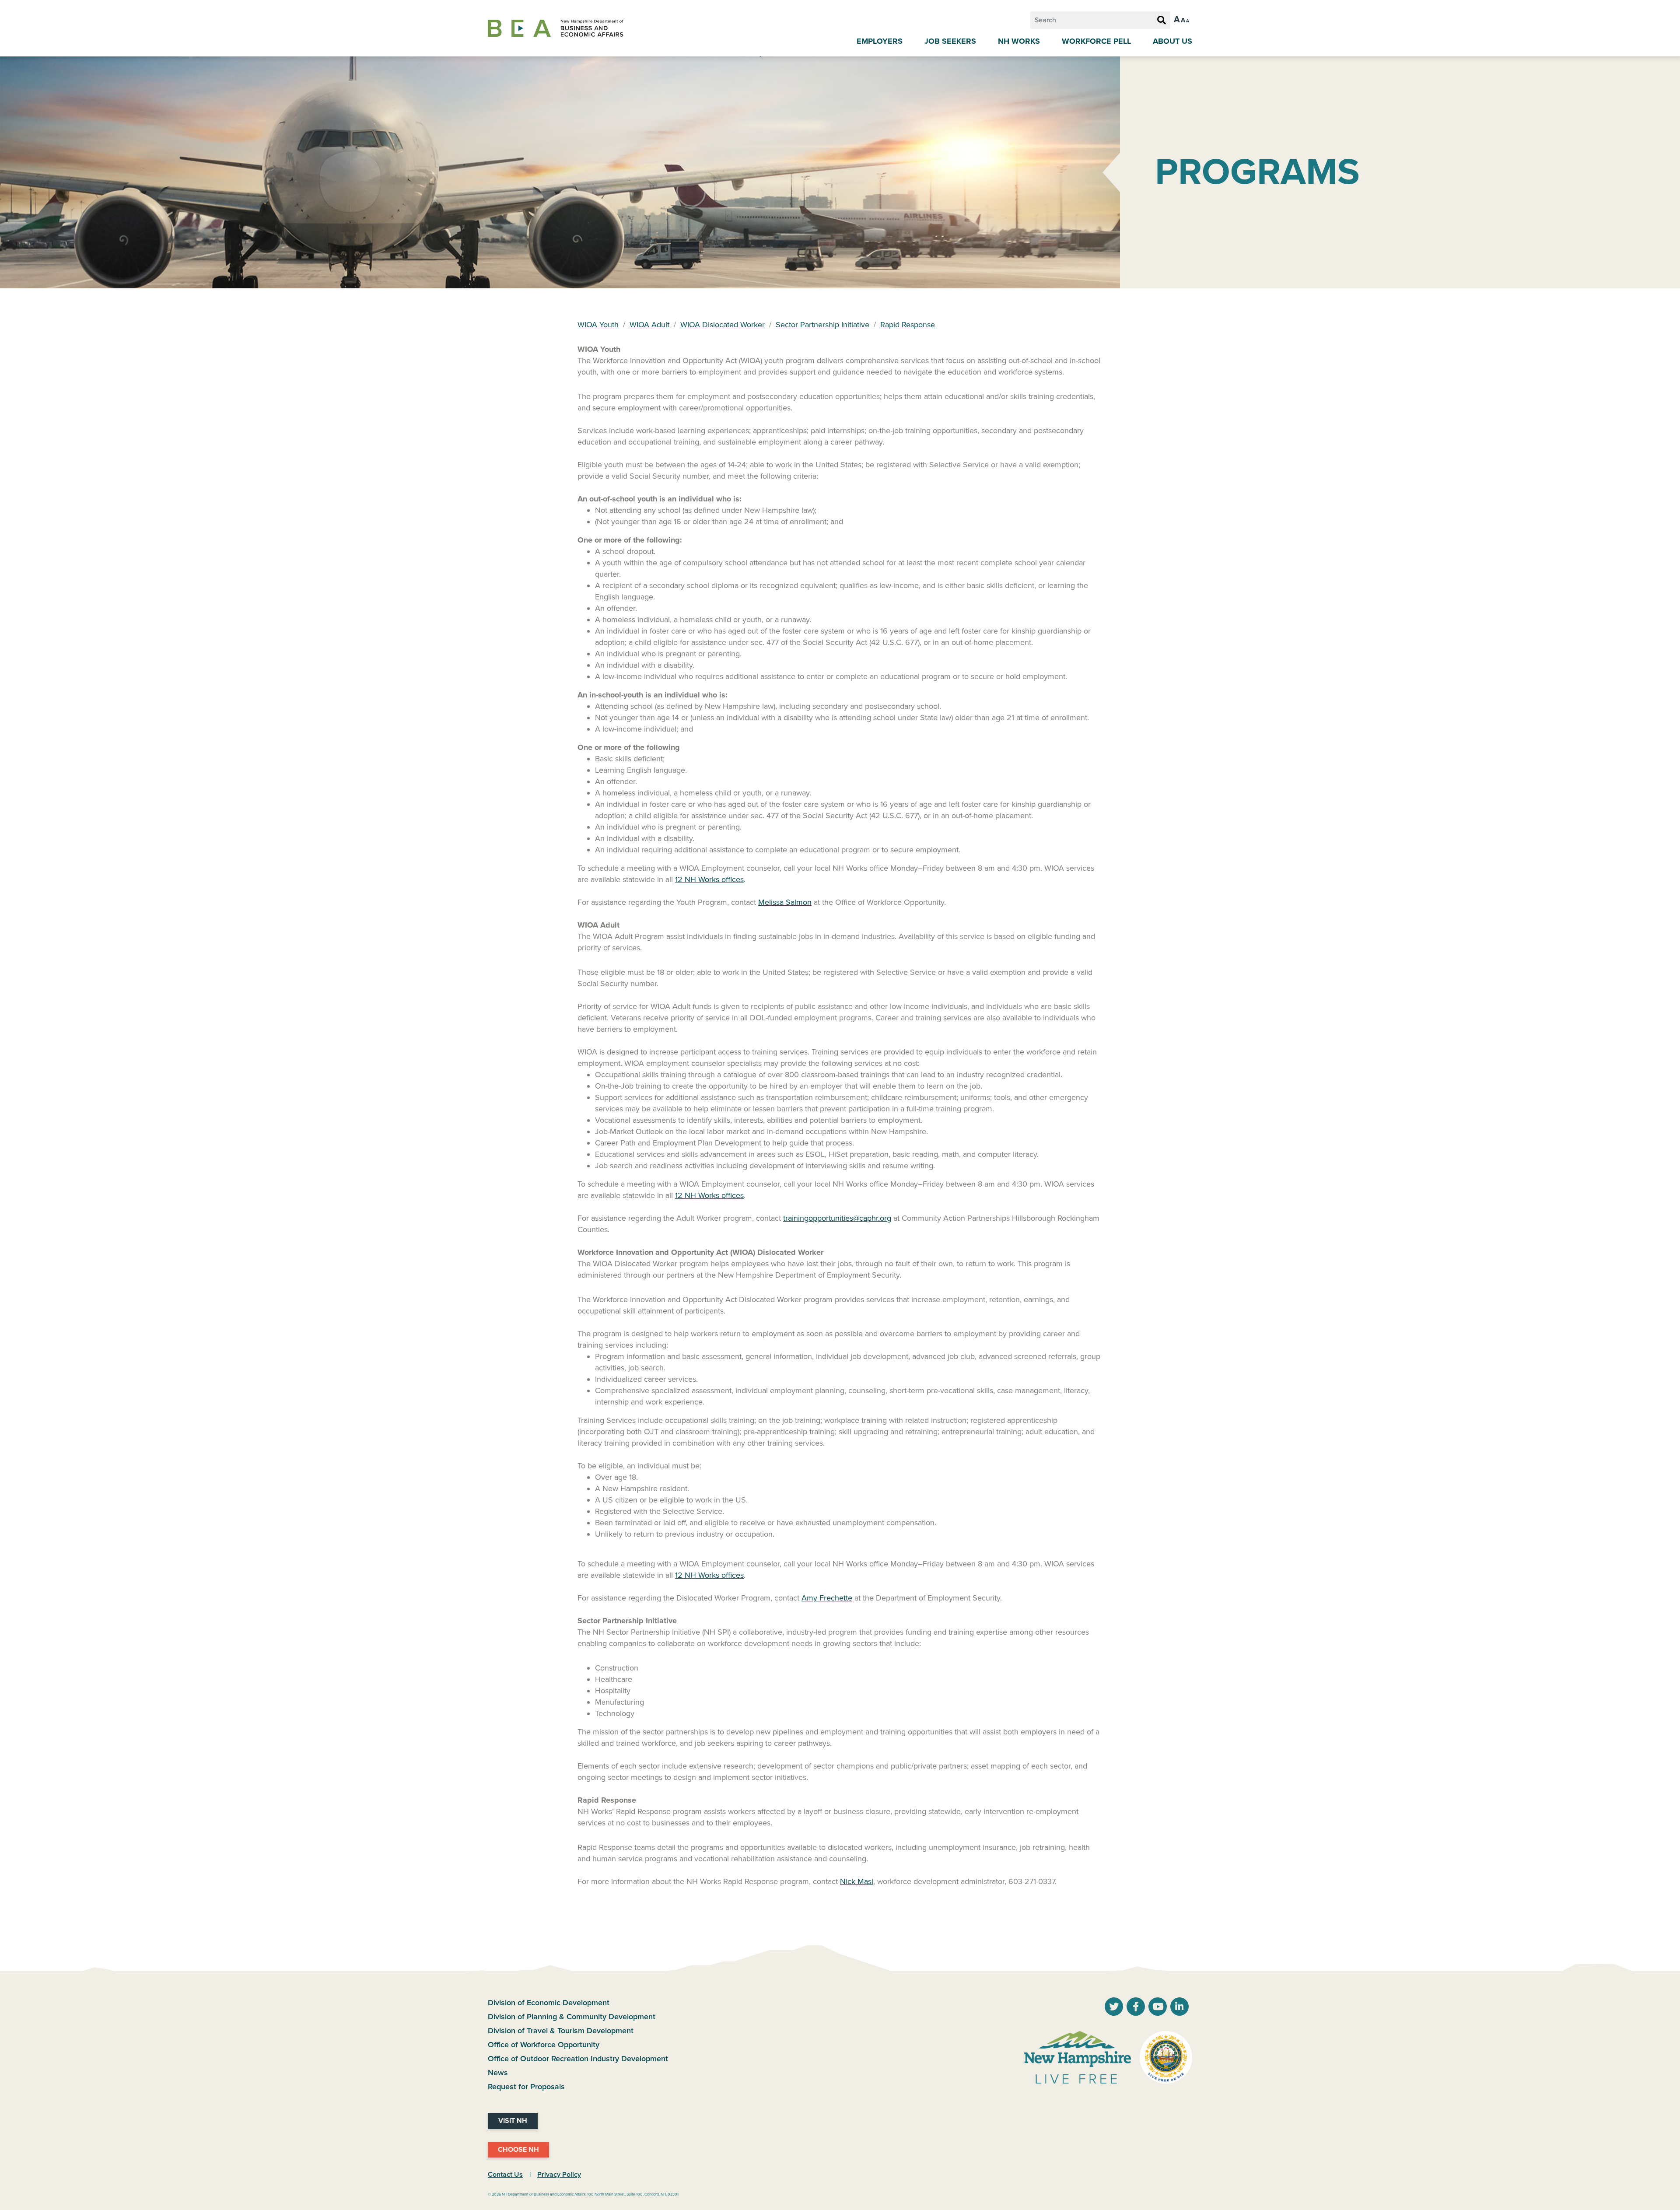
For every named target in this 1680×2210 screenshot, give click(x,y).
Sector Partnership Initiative (822, 325)
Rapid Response (908, 325)
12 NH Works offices (709, 879)
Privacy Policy (559, 2175)
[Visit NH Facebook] (1136, 2007)
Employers (880, 41)
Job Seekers (950, 41)
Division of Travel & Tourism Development (561, 2031)
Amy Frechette (827, 1598)
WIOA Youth (598, 325)
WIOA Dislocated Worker (723, 325)
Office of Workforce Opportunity (544, 2045)
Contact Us (505, 2175)
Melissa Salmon (785, 902)
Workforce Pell (1096, 41)
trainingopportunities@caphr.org (837, 1218)
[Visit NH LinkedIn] (1179, 2007)
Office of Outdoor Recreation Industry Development (578, 2059)
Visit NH (513, 2121)
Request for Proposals (526, 2087)
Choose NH (518, 2150)
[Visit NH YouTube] (1114, 2007)
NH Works (1019, 41)
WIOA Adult (649, 325)
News (498, 2073)
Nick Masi (857, 1881)
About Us (1172, 41)
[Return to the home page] (556, 28)
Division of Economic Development (549, 2003)
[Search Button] (1162, 21)
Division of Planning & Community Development (572, 2017)
